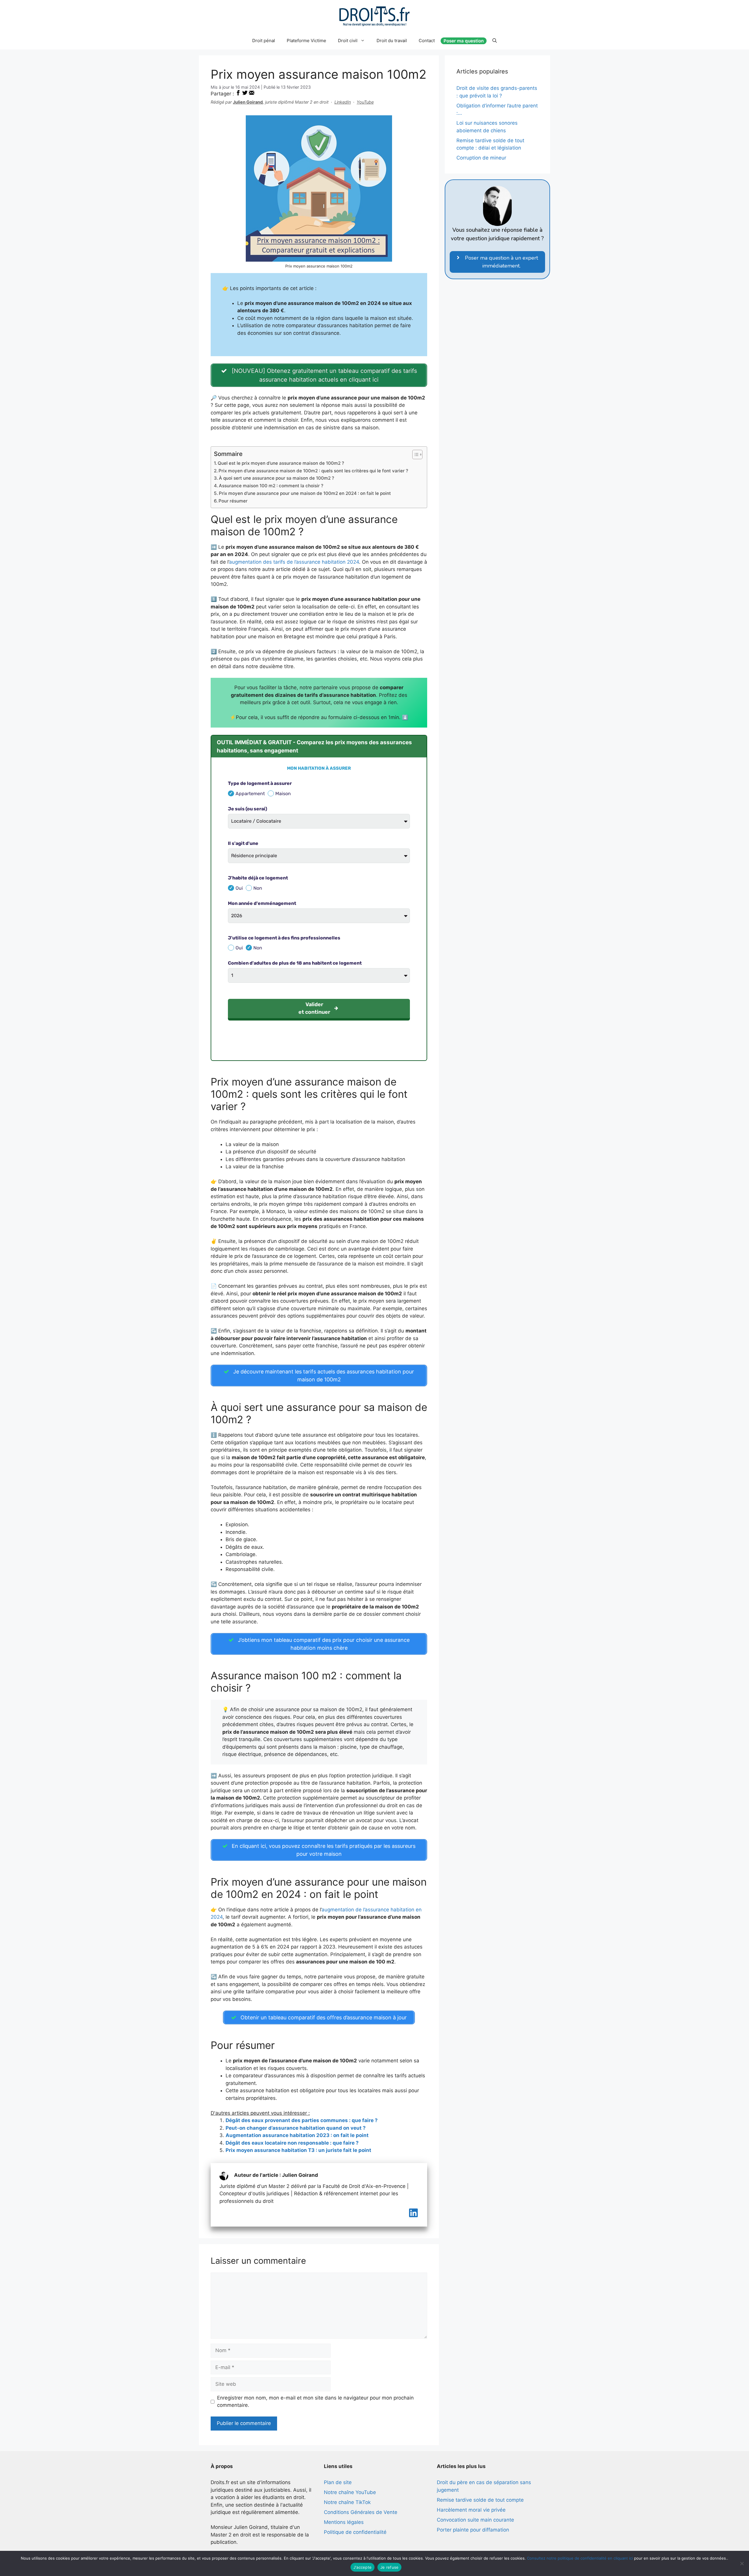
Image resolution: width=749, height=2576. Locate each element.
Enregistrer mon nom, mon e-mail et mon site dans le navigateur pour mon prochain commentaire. (315, 2402)
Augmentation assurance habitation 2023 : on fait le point (297, 2135)
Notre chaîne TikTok (347, 2502)
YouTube (365, 102)
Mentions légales (344, 2522)
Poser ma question (464, 41)
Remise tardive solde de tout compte (480, 2500)
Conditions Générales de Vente (361, 2512)
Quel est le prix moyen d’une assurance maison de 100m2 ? (281, 463)
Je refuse (389, 2567)
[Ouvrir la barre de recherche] (495, 41)
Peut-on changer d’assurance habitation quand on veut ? (296, 2128)
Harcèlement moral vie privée (471, 2510)
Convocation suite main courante (475, 2520)
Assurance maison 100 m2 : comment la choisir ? (271, 486)
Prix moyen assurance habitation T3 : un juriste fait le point (298, 2150)
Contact (427, 41)
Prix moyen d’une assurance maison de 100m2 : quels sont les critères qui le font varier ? (313, 471)
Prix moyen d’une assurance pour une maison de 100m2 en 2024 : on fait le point (305, 493)
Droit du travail (392, 41)
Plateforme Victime (306, 41)
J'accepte (363, 2567)
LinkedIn (343, 102)
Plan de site (338, 2482)
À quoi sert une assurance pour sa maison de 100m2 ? (276, 478)
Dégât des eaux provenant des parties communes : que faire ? (302, 2120)
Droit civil (348, 41)
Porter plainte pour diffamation (473, 2530)
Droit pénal (264, 41)
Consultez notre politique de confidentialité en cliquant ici (580, 2558)
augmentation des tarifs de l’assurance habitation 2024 (294, 562)
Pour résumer (233, 501)
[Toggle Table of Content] (414, 455)
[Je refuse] (742, 2563)
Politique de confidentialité (355, 2532)
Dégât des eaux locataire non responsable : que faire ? (292, 2143)
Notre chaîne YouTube (350, 2492)
